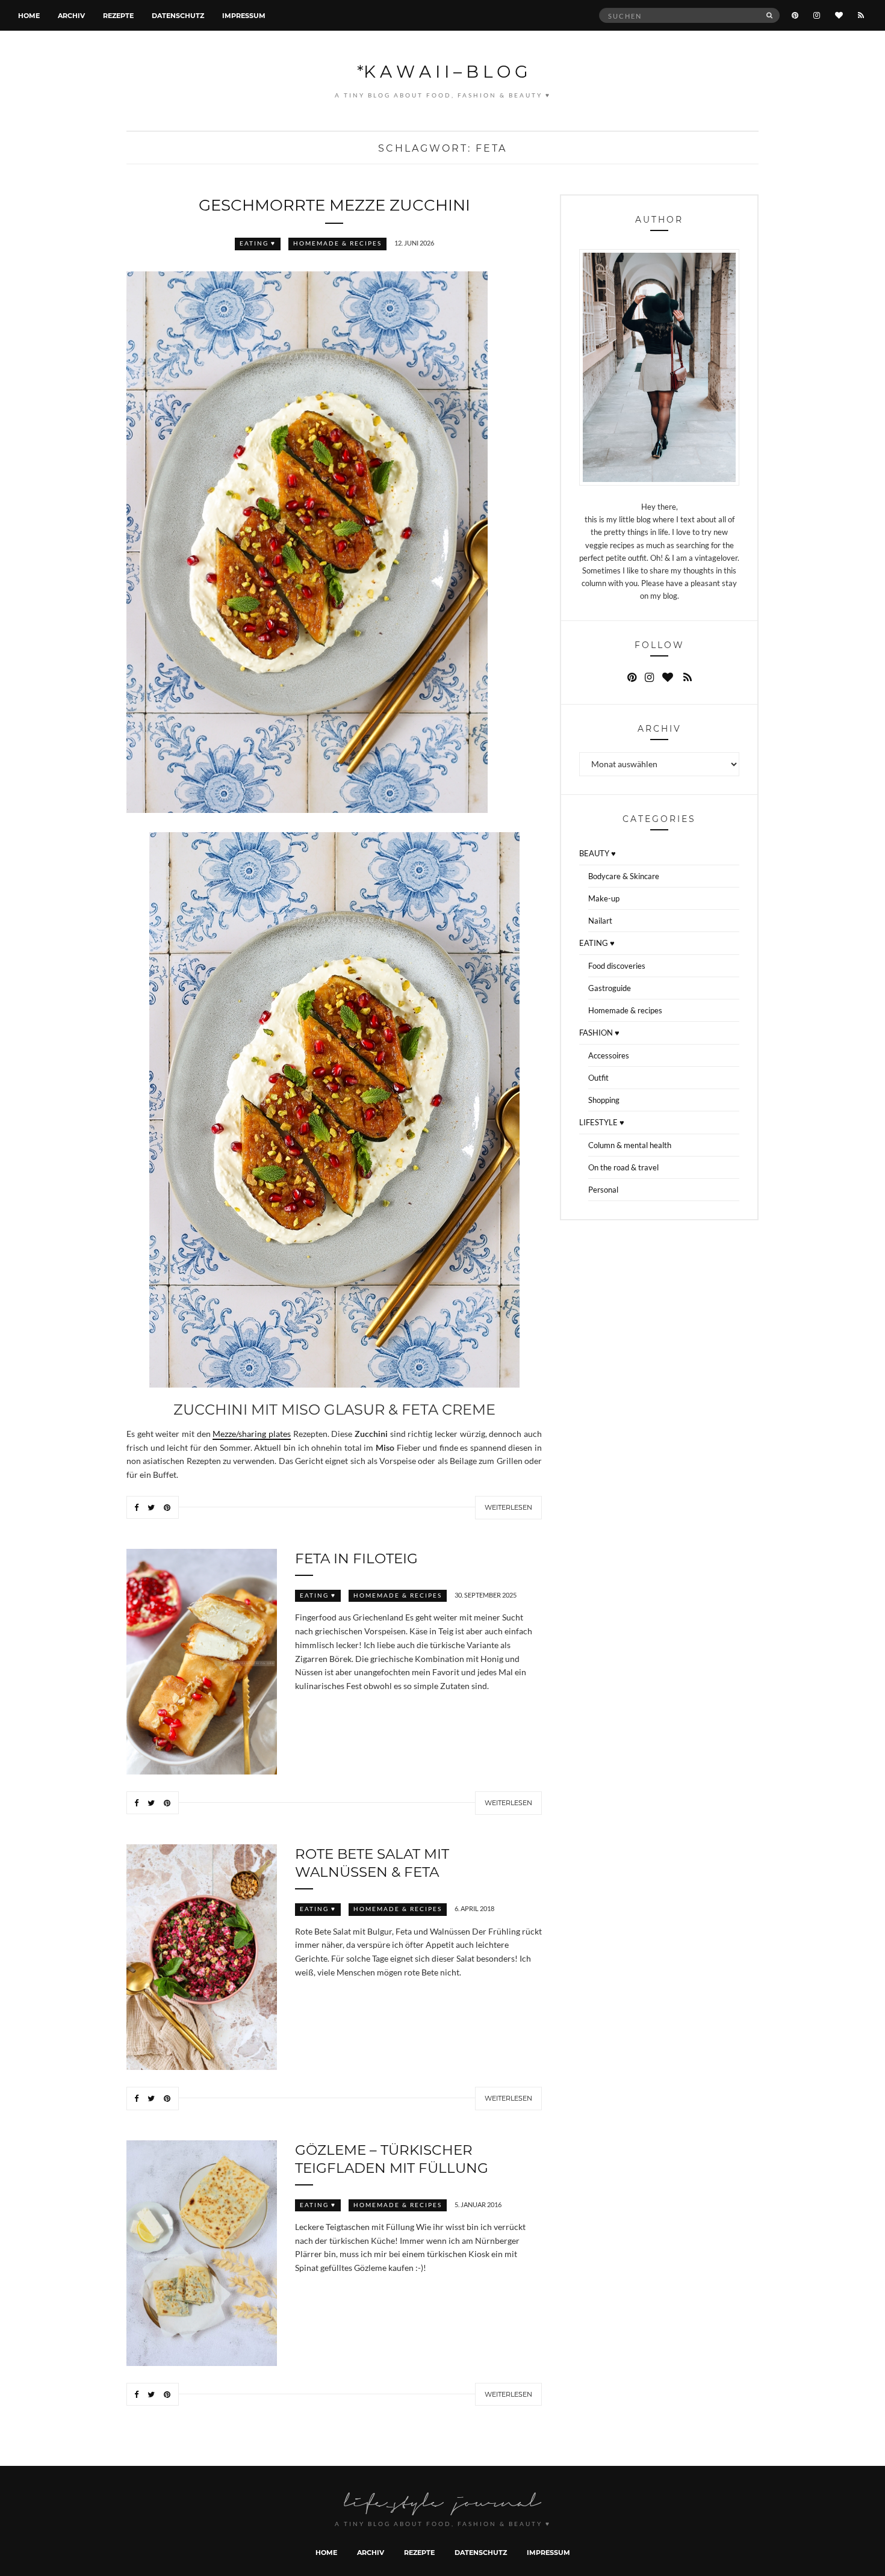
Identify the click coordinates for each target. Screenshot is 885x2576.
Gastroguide (610, 988)
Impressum (244, 15)
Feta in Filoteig (356, 1558)
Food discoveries (617, 966)
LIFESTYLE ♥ (602, 1122)
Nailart (600, 921)
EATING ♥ (258, 243)
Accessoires (609, 1055)
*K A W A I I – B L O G (442, 71)
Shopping (604, 1100)
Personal (603, 1190)
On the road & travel (623, 1167)
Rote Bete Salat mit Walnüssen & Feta (372, 1862)
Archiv (71, 15)
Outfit (598, 1078)
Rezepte (118, 15)
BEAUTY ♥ (598, 853)
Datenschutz (178, 15)
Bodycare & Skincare (624, 876)
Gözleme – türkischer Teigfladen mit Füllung (392, 2158)
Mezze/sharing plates (252, 1434)
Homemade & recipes (337, 243)
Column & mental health (630, 1145)
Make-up (604, 898)
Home (29, 15)
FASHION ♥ (599, 1033)
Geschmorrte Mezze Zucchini (334, 205)
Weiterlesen (508, 1507)
